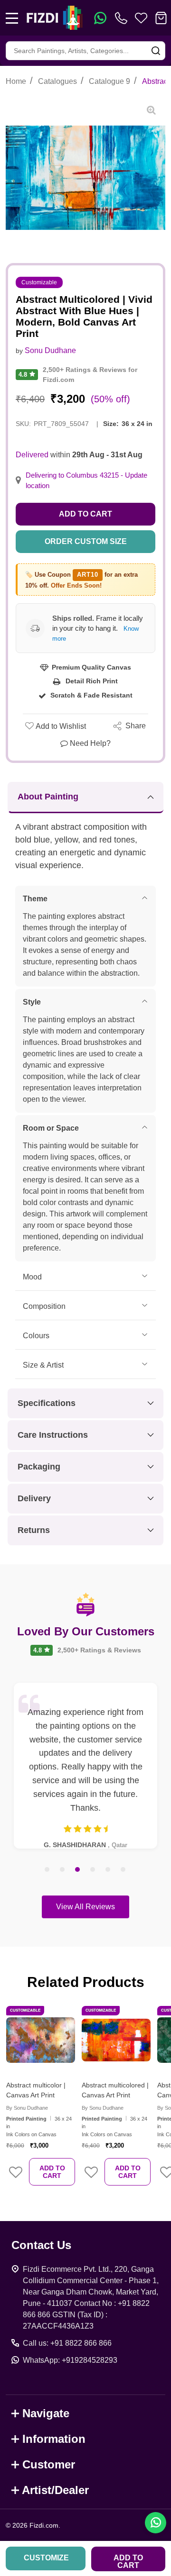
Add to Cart (85, 514)
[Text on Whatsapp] (100, 18)
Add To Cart (52, 2172)
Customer (49, 2464)
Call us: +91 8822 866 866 (67, 2343)
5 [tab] (108, 1870)
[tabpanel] (85, 1766)
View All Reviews (85, 1907)
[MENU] (12, 18)
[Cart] (161, 18)
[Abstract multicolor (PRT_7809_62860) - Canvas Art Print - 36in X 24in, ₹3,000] (41, 2040)
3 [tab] (78, 1870)
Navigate (46, 2413)
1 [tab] (47, 1870)
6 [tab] (123, 1870)
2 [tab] (63, 1870)
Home (16, 81)
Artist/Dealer (55, 2490)
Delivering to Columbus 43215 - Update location (86, 481)
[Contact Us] (123, 18)
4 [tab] (93, 1870)
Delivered (32, 455)
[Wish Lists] (141, 18)
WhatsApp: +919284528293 (70, 2360)
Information (54, 2439)
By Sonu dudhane (27, 2108)
